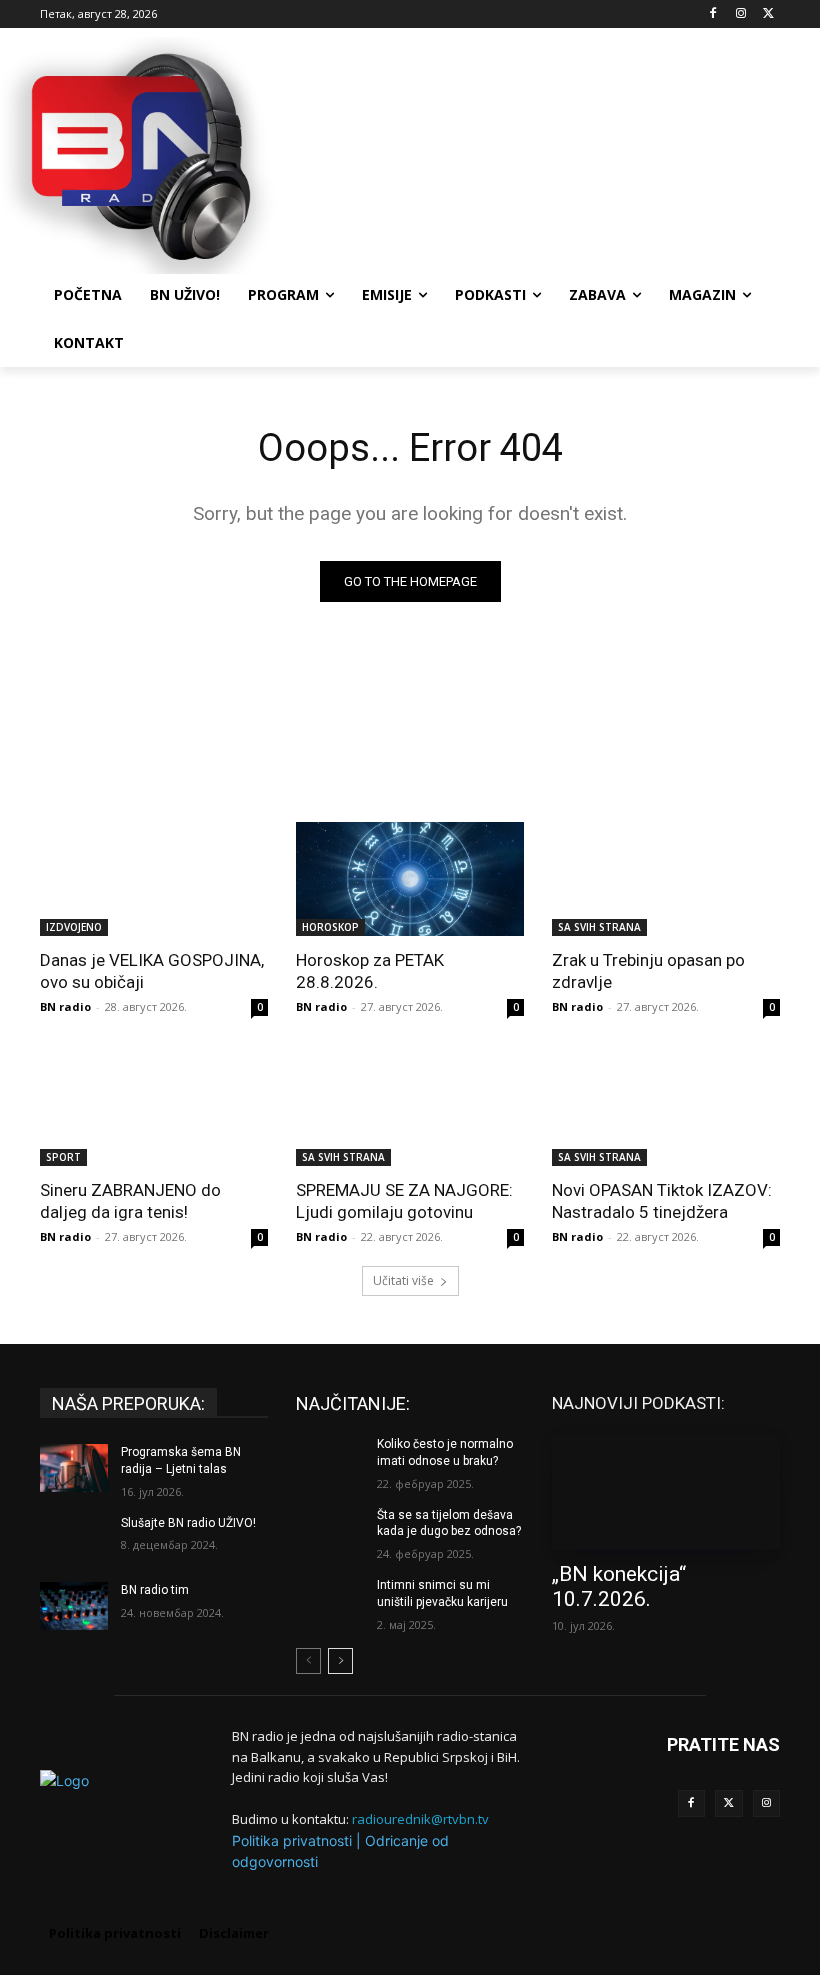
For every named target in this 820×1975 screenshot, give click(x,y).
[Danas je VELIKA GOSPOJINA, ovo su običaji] (154, 879)
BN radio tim (155, 1590)
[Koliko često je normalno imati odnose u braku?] (330, 1460)
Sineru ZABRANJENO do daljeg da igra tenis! (130, 1201)
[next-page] (340, 1661)
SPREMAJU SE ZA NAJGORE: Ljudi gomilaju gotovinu (404, 1201)
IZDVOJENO (74, 927)
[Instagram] (740, 14)
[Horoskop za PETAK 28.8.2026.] (410, 879)
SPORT (63, 1157)
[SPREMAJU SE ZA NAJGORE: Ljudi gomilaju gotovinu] (410, 1109)
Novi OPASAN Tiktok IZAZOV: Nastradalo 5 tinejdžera (662, 1201)
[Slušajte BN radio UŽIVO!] (74, 1539)
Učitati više (403, 1280)
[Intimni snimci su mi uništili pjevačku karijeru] (330, 1601)
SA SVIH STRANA (599, 927)
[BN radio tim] (74, 1606)
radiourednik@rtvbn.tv (420, 1819)
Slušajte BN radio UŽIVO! (188, 1523)
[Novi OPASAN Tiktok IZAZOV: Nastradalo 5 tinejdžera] (666, 1109)
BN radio (65, 1006)
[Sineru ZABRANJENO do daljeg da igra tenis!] (154, 1109)
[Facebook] (713, 14)
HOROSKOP (330, 927)
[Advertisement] (546, 153)
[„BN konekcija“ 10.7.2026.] (666, 1492)
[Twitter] (729, 1804)
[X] (768, 14)
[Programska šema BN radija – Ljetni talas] (74, 1468)
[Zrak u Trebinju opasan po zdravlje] (666, 879)
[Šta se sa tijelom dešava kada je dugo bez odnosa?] (330, 1531)
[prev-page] (308, 1661)
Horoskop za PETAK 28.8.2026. (370, 971)
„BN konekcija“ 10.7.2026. (619, 1586)
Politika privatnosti (292, 1840)
